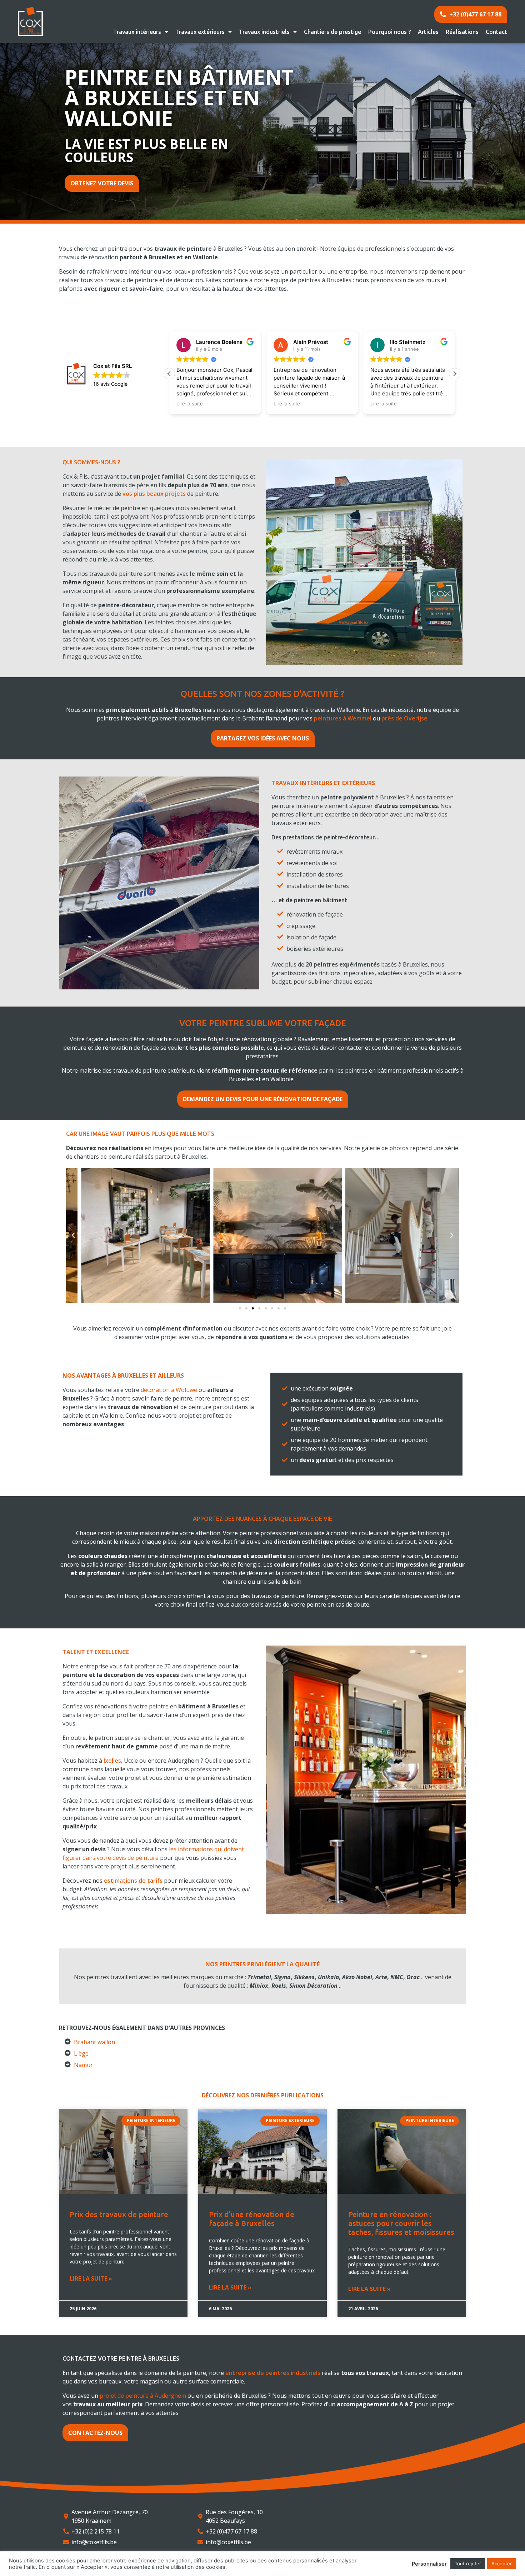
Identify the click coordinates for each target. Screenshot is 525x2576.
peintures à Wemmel (343, 718)
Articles (428, 32)
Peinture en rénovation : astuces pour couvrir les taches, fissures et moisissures (401, 2223)
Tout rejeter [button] (468, 2563)
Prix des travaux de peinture (119, 2214)
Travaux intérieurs (137, 32)
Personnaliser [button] (429, 2564)
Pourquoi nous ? (389, 32)
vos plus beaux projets (154, 494)
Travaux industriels (264, 32)
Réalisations (462, 32)
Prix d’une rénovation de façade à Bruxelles (252, 2219)
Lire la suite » (91, 2278)
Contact (496, 32)
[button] (455, 374)
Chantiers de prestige (332, 32)
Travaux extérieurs (200, 32)
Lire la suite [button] (190, 404)
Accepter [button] (502, 2563)
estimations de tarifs (133, 1881)
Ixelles (112, 1761)
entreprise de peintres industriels (273, 2373)
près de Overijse (404, 718)
